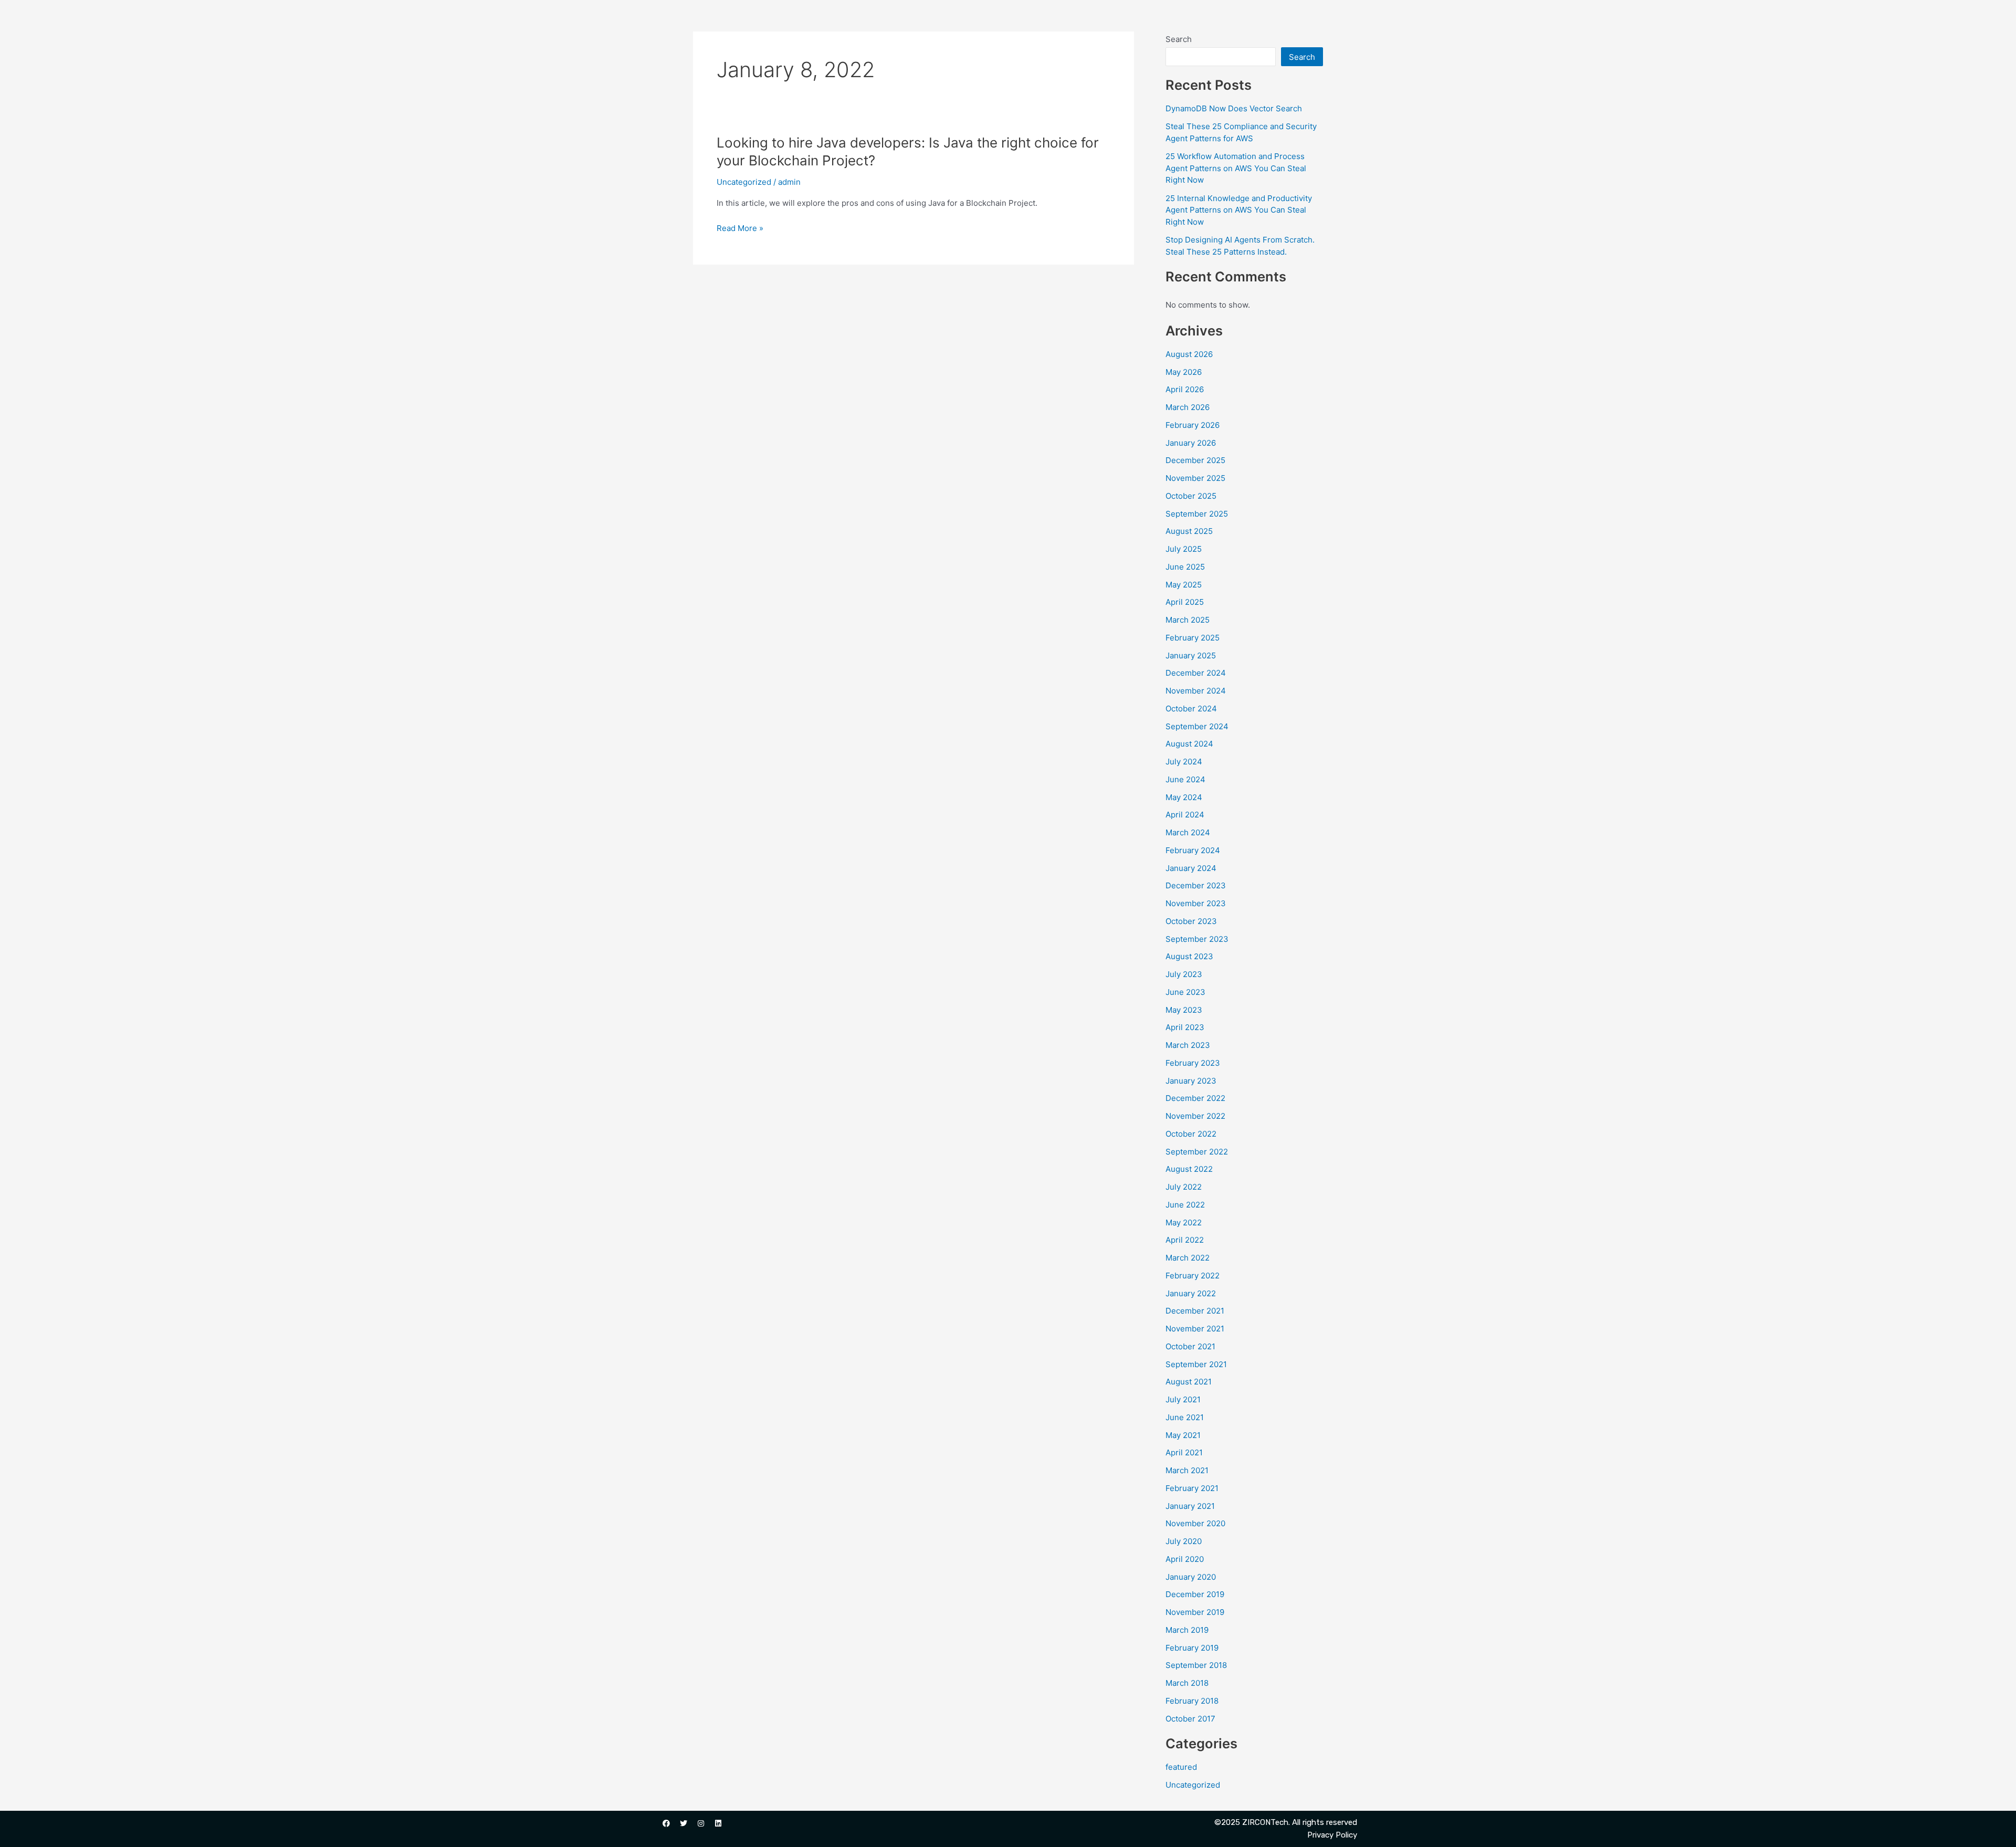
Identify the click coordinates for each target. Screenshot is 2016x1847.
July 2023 (1184, 974)
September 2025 (1197, 514)
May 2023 (1184, 1010)
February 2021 (1192, 1488)
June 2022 (1185, 1205)
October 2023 (1191, 921)
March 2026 (1188, 407)
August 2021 (1189, 1382)
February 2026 (1193, 425)
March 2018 (1187, 1683)
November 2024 (1196, 691)
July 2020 (1184, 1541)
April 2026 (1185, 389)
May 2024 (1184, 797)
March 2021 (1187, 1470)
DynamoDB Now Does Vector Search (1234, 108)
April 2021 (1184, 1452)
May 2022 (1184, 1222)
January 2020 (1191, 1577)
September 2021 (1196, 1364)
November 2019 (1195, 1612)
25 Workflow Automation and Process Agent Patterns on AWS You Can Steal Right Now (1236, 168)
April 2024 (1185, 815)
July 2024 (1184, 762)
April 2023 (1185, 1027)
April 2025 (1185, 602)
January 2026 (1191, 443)
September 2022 (1197, 1152)
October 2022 (1191, 1134)
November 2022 (1195, 1116)
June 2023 (1185, 992)
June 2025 (1185, 567)
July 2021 (1183, 1399)
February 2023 (1193, 1063)
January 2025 (1191, 655)
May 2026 (1184, 372)
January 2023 (1191, 1081)
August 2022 (1189, 1169)
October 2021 (1190, 1346)
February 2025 (1193, 638)
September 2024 (1197, 726)
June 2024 (1185, 779)
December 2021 (1195, 1311)
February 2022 (1193, 1276)
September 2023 (1197, 939)
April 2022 (1185, 1240)
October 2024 (1191, 709)
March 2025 (1188, 620)
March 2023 (1188, 1045)
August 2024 (1189, 744)
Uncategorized (744, 182)
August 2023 (1189, 956)
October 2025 (1191, 496)
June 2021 (1185, 1417)
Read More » (740, 229)
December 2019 (1195, 1594)
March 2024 (1188, 832)
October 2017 (1190, 1719)
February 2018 (1192, 1701)
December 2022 (1195, 1098)
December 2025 (1195, 460)
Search (1179, 39)
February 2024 (1193, 850)
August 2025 (1189, 531)
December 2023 (1196, 885)
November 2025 (1195, 478)
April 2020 (1185, 1559)
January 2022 (1191, 1293)
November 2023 (1196, 903)
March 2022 (1188, 1258)
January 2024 (1191, 868)
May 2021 (1183, 1435)
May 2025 (1184, 585)
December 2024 (1196, 673)
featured (1181, 1767)
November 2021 (1195, 1329)
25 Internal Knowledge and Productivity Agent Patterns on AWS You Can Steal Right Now (1239, 210)
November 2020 (1195, 1523)
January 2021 (1190, 1506)
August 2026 (1189, 354)
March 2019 (1187, 1630)
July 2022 (1184, 1187)
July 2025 (1184, 549)
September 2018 (1196, 1665)
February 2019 (1192, 1648)
